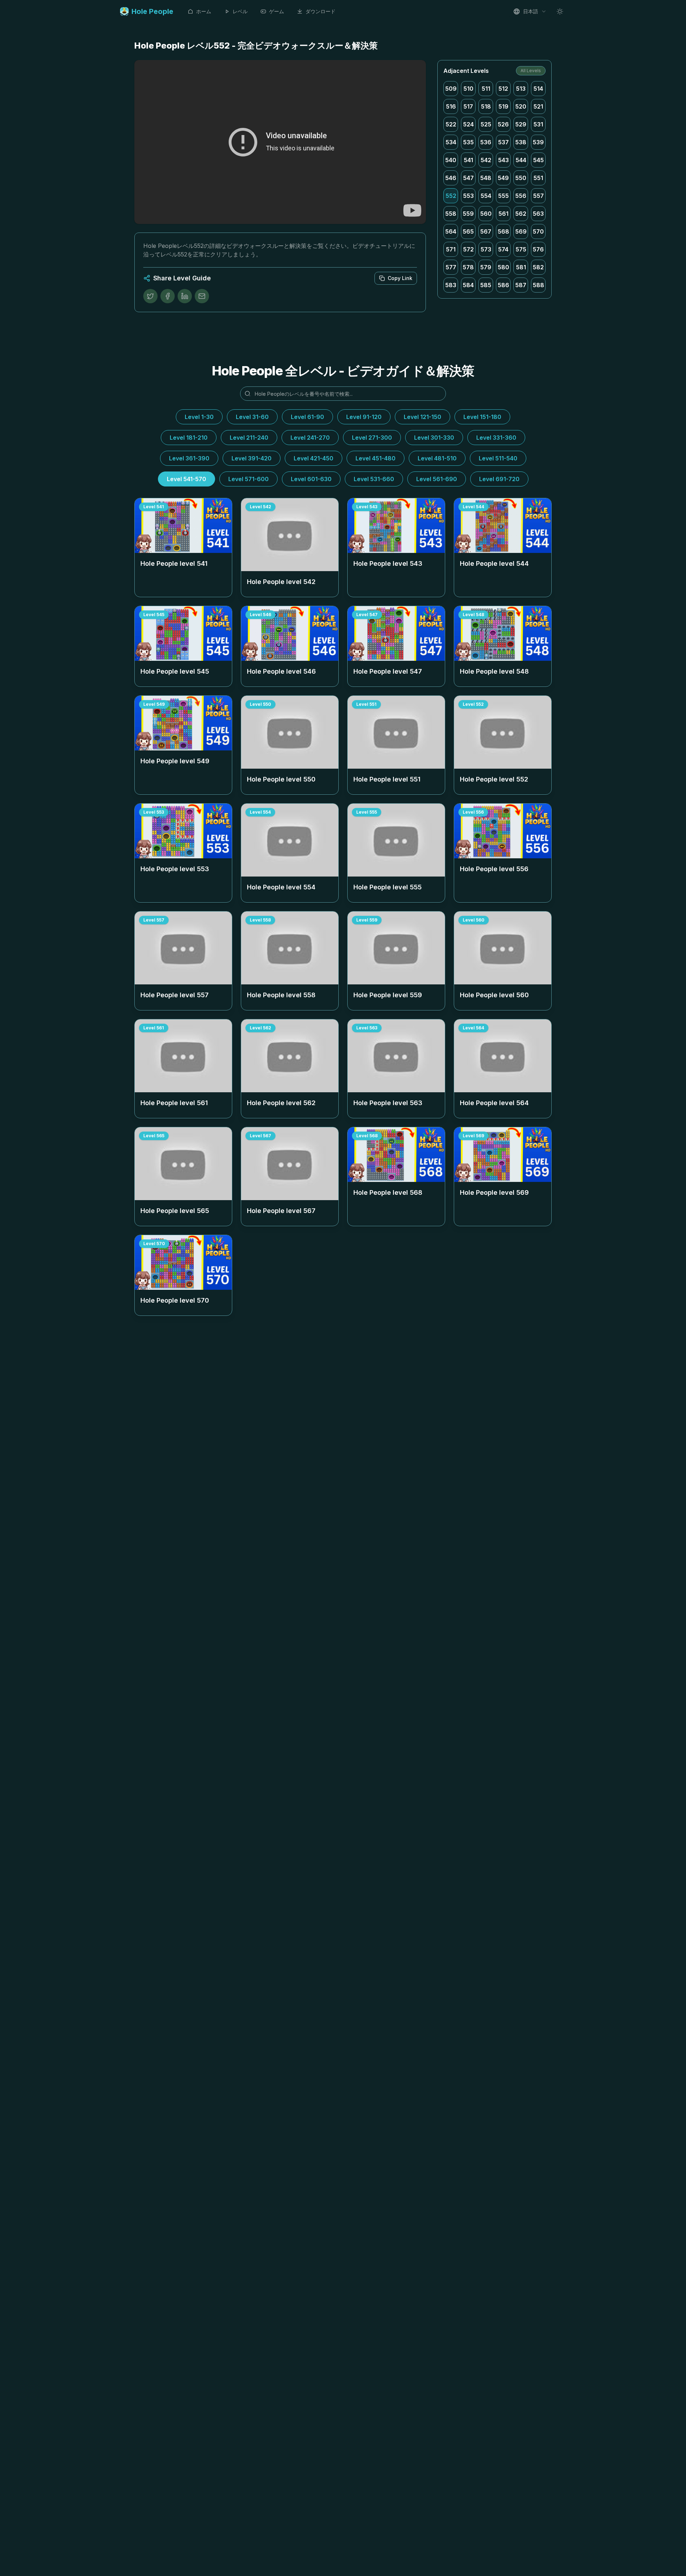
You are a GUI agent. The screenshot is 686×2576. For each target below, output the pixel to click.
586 (503, 285)
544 (521, 160)
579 (486, 267)
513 (521, 89)
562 (521, 214)
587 (521, 285)
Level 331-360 (496, 438)
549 (503, 178)
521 (538, 106)
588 (538, 285)
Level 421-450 (314, 458)
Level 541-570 (187, 479)
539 (538, 142)
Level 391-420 (252, 458)
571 (451, 249)
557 (538, 196)
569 (521, 231)
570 (538, 231)
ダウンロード (320, 11)
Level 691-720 (499, 479)
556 (521, 196)
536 (486, 142)
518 (486, 106)
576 (538, 249)
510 (468, 89)
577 (451, 267)
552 (451, 196)
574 (503, 249)
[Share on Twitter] (150, 296)
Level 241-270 (310, 438)
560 (486, 214)
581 (521, 267)
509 (451, 89)
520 (521, 106)
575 (521, 249)
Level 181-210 (189, 438)
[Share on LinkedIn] (185, 296)
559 (468, 214)
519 (503, 106)
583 (451, 285)
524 (468, 124)
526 (503, 124)
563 (538, 214)
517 (468, 106)
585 (486, 285)
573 (486, 249)
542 (486, 160)
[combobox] (530, 11)
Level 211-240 (249, 438)
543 (503, 160)
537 (503, 142)
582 (538, 267)
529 (521, 124)
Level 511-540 (498, 458)
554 (486, 196)
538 (521, 142)
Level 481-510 (437, 458)
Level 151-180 (482, 417)
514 (538, 89)
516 (451, 106)
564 (451, 231)
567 (486, 231)
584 (468, 285)
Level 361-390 (189, 458)
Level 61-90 (307, 417)
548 (486, 178)
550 (521, 178)
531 (538, 124)
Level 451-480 (376, 458)
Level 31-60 (252, 417)
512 (503, 89)
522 (451, 124)
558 (451, 214)
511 (486, 89)
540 (451, 160)
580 (503, 267)
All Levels (531, 71)
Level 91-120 (364, 417)
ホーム (204, 11)
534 (451, 142)
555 (503, 196)
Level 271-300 (372, 438)
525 (486, 124)
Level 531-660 (374, 479)
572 (468, 249)
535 (468, 142)
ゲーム (277, 11)
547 (468, 178)
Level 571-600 (248, 479)
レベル (240, 11)
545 (538, 160)
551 (538, 178)
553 (468, 196)
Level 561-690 (437, 479)
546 (451, 178)
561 (503, 214)
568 (503, 231)
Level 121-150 (422, 417)
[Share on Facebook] (168, 296)
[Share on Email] (202, 296)
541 (468, 160)
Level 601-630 (311, 479)
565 (468, 231)
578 (468, 267)
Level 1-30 (199, 417)
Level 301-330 (434, 438)
